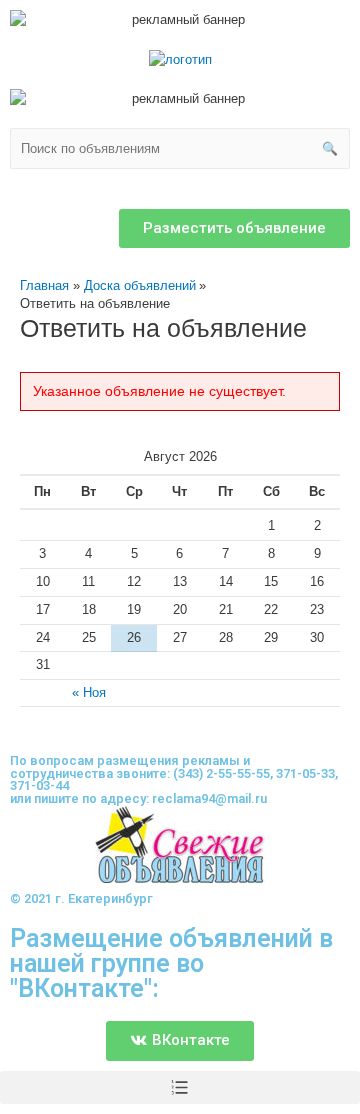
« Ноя (89, 692)
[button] (234, 228)
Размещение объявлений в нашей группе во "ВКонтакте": (171, 963)
